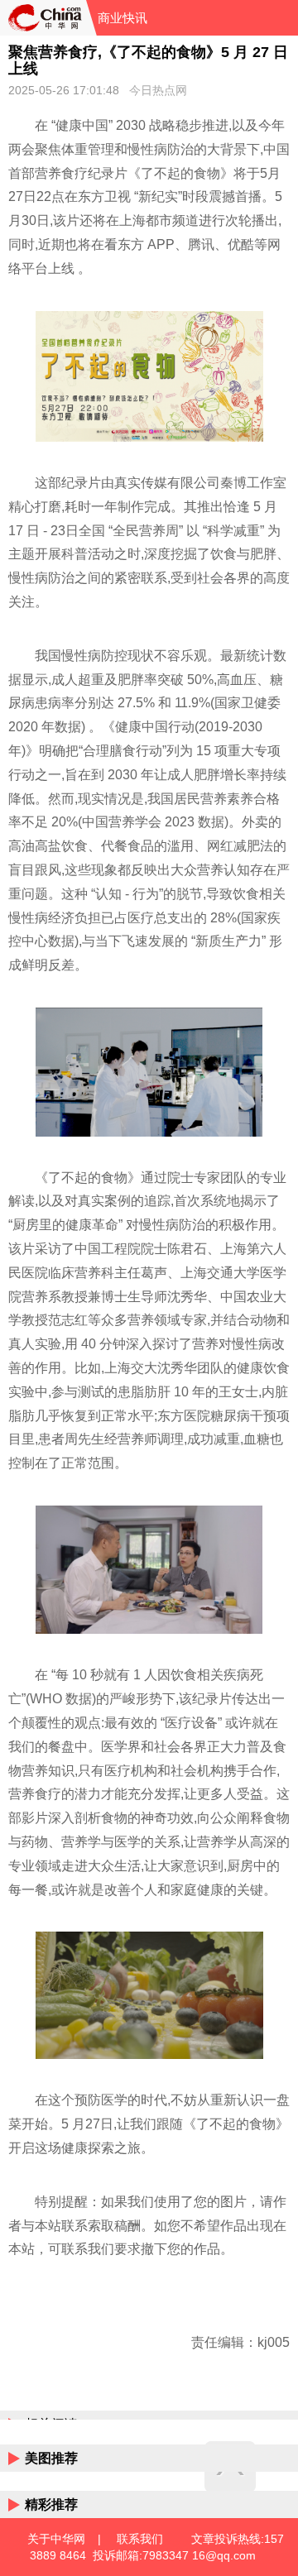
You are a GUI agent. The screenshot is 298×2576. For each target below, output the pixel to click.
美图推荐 (51, 2458)
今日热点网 (158, 90)
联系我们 (140, 2539)
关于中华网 (56, 2539)
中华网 (43, 18)
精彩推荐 (51, 2504)
